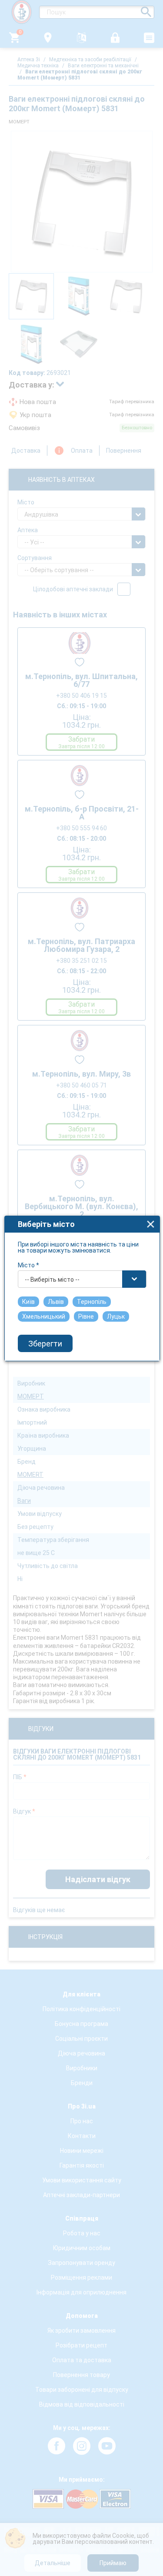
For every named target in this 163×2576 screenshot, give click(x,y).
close (151, 1224)
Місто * (28, 1265)
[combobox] (82, 1279)
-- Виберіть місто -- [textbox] (52, 1280)
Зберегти (45, 1344)
